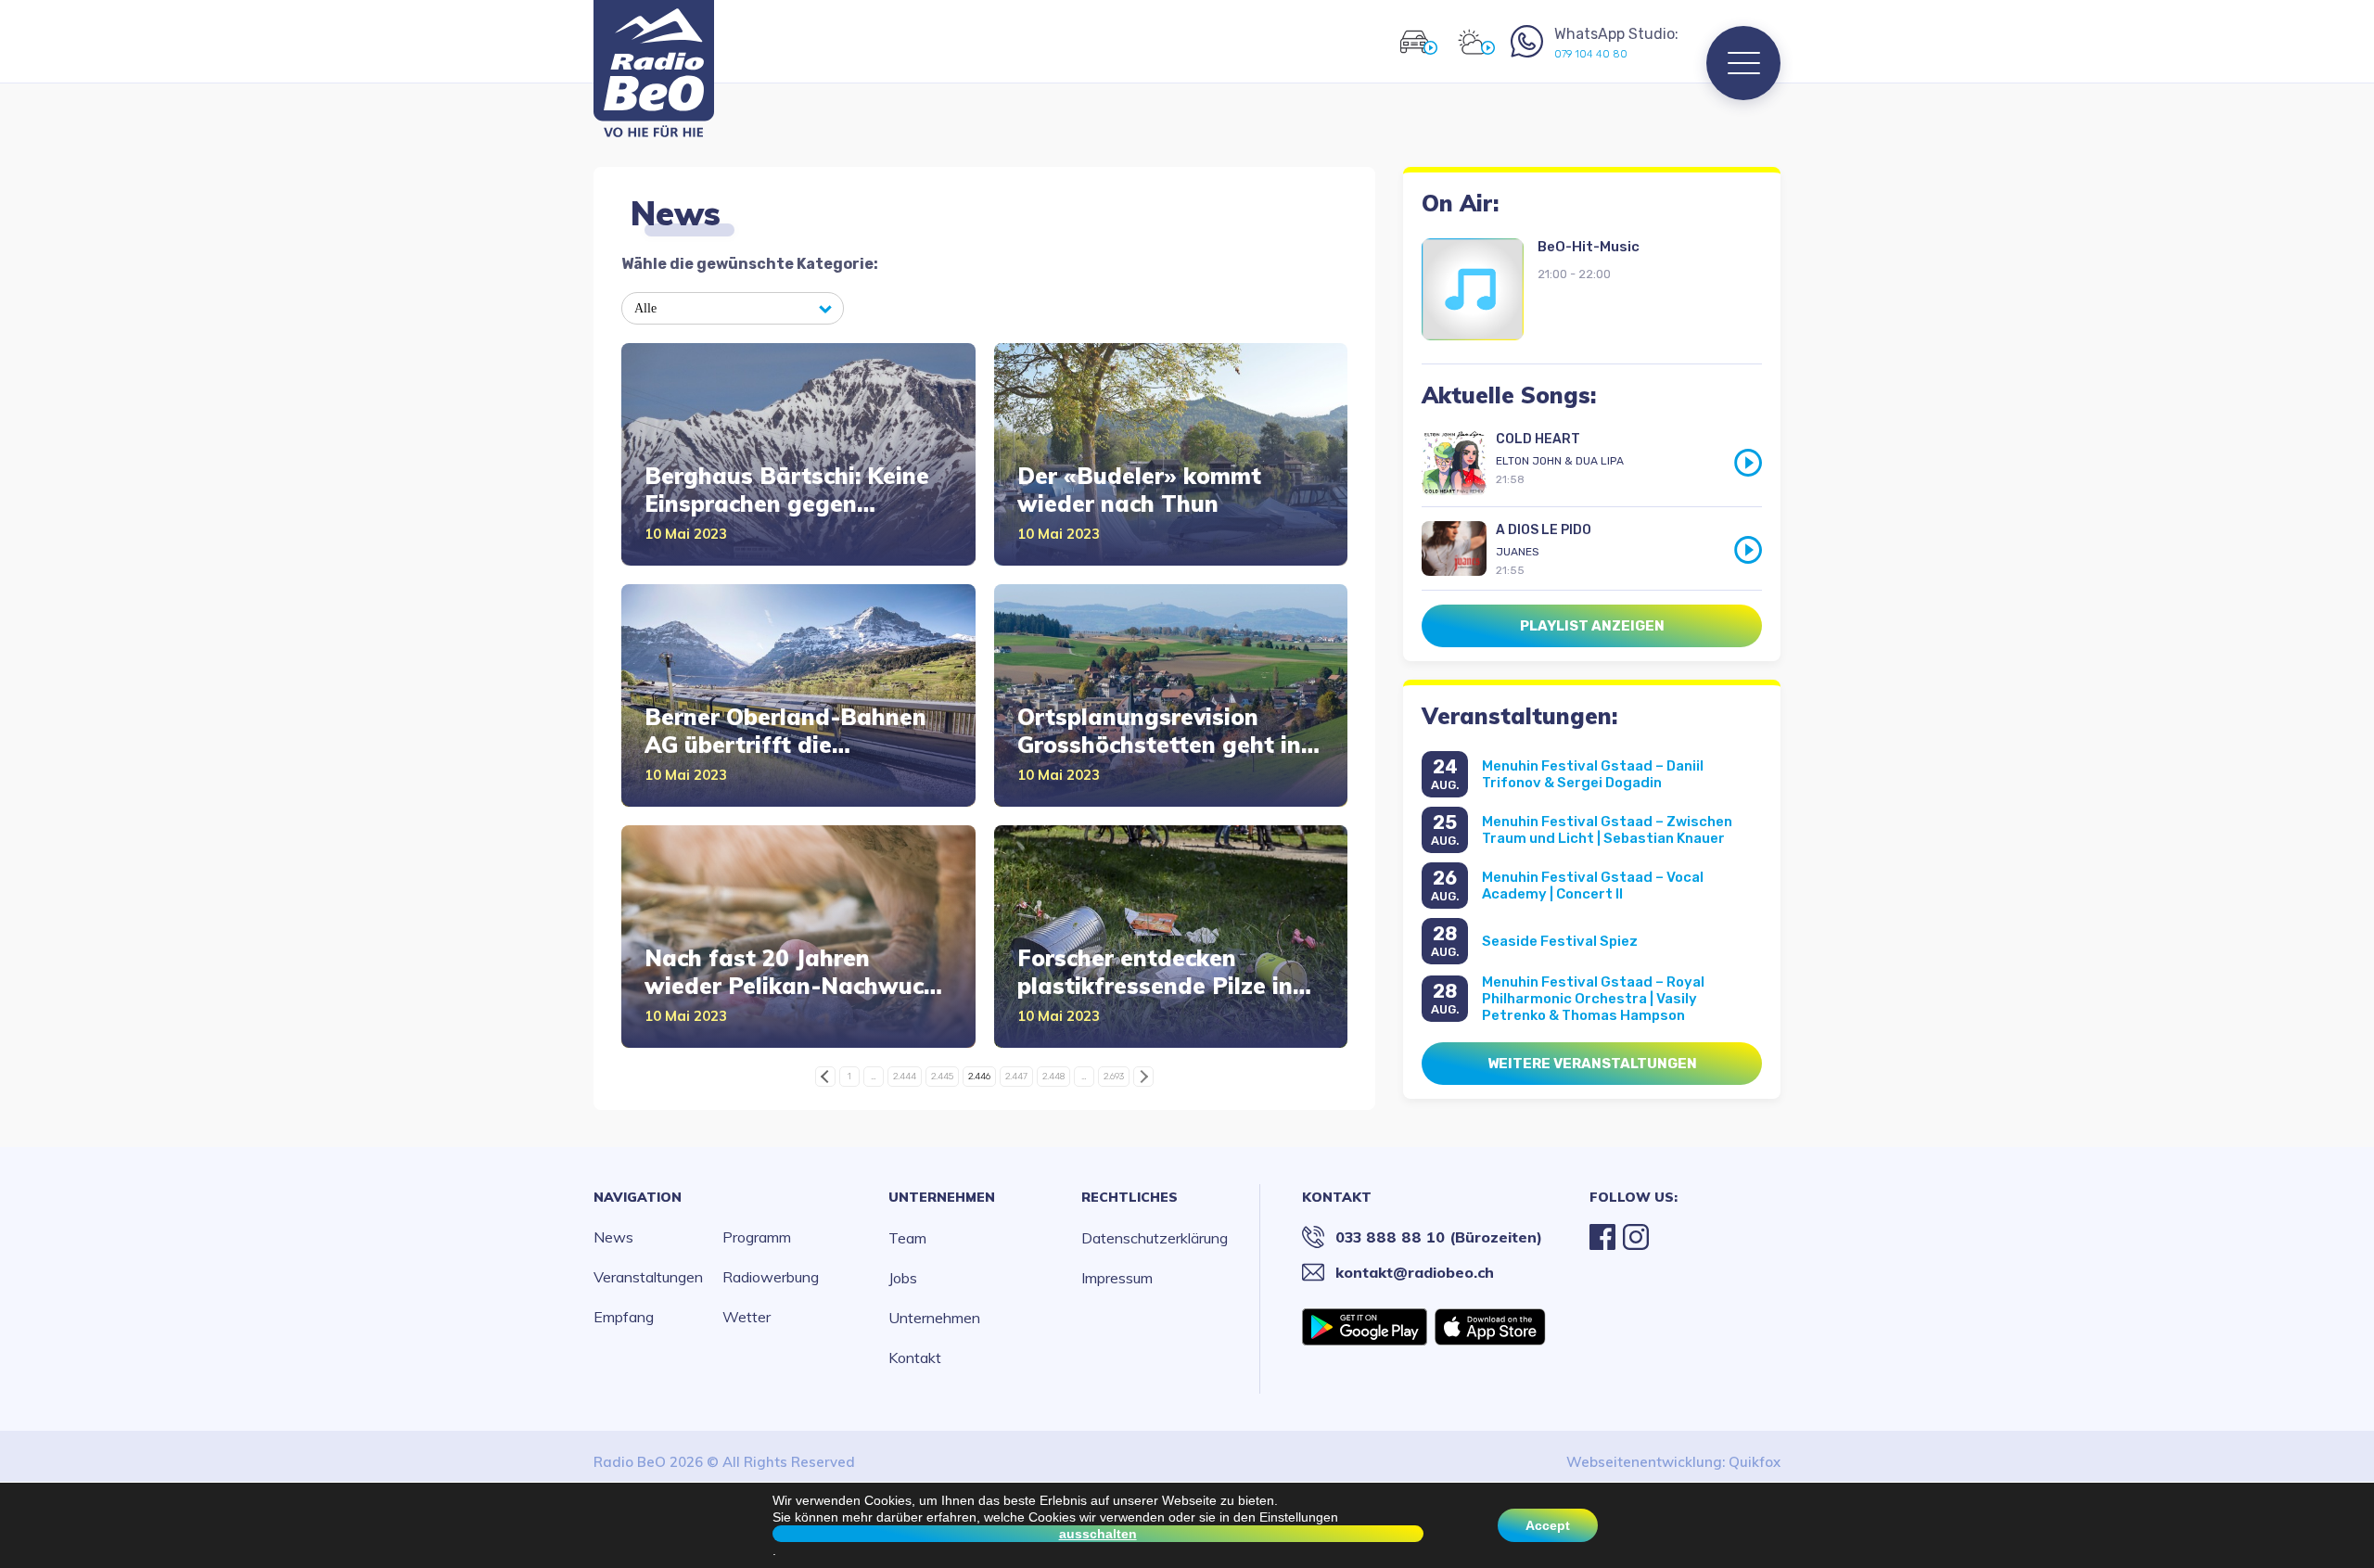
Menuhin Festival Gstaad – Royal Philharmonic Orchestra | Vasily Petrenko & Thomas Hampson (1593, 999)
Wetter (747, 1317)
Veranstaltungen (648, 1277)
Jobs (903, 1278)
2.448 (1053, 1077)
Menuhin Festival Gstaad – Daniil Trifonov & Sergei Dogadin (1593, 774)
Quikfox (1755, 1462)
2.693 (1114, 1077)
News (613, 1237)
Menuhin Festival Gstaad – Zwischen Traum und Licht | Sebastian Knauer (1607, 830)
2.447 (1016, 1077)
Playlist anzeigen (1592, 626)
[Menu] (1743, 63)
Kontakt (915, 1358)
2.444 (905, 1077)
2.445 (942, 1077)
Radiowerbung (771, 1277)
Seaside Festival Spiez (1560, 941)
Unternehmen (942, 1197)
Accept (1548, 1525)
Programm (757, 1237)
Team (907, 1238)
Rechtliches (1130, 1197)
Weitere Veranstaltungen (1592, 1064)
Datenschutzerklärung (1155, 1238)
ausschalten (1098, 1534)
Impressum (1117, 1278)
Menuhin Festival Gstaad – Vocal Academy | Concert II (1593, 886)
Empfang (624, 1317)
